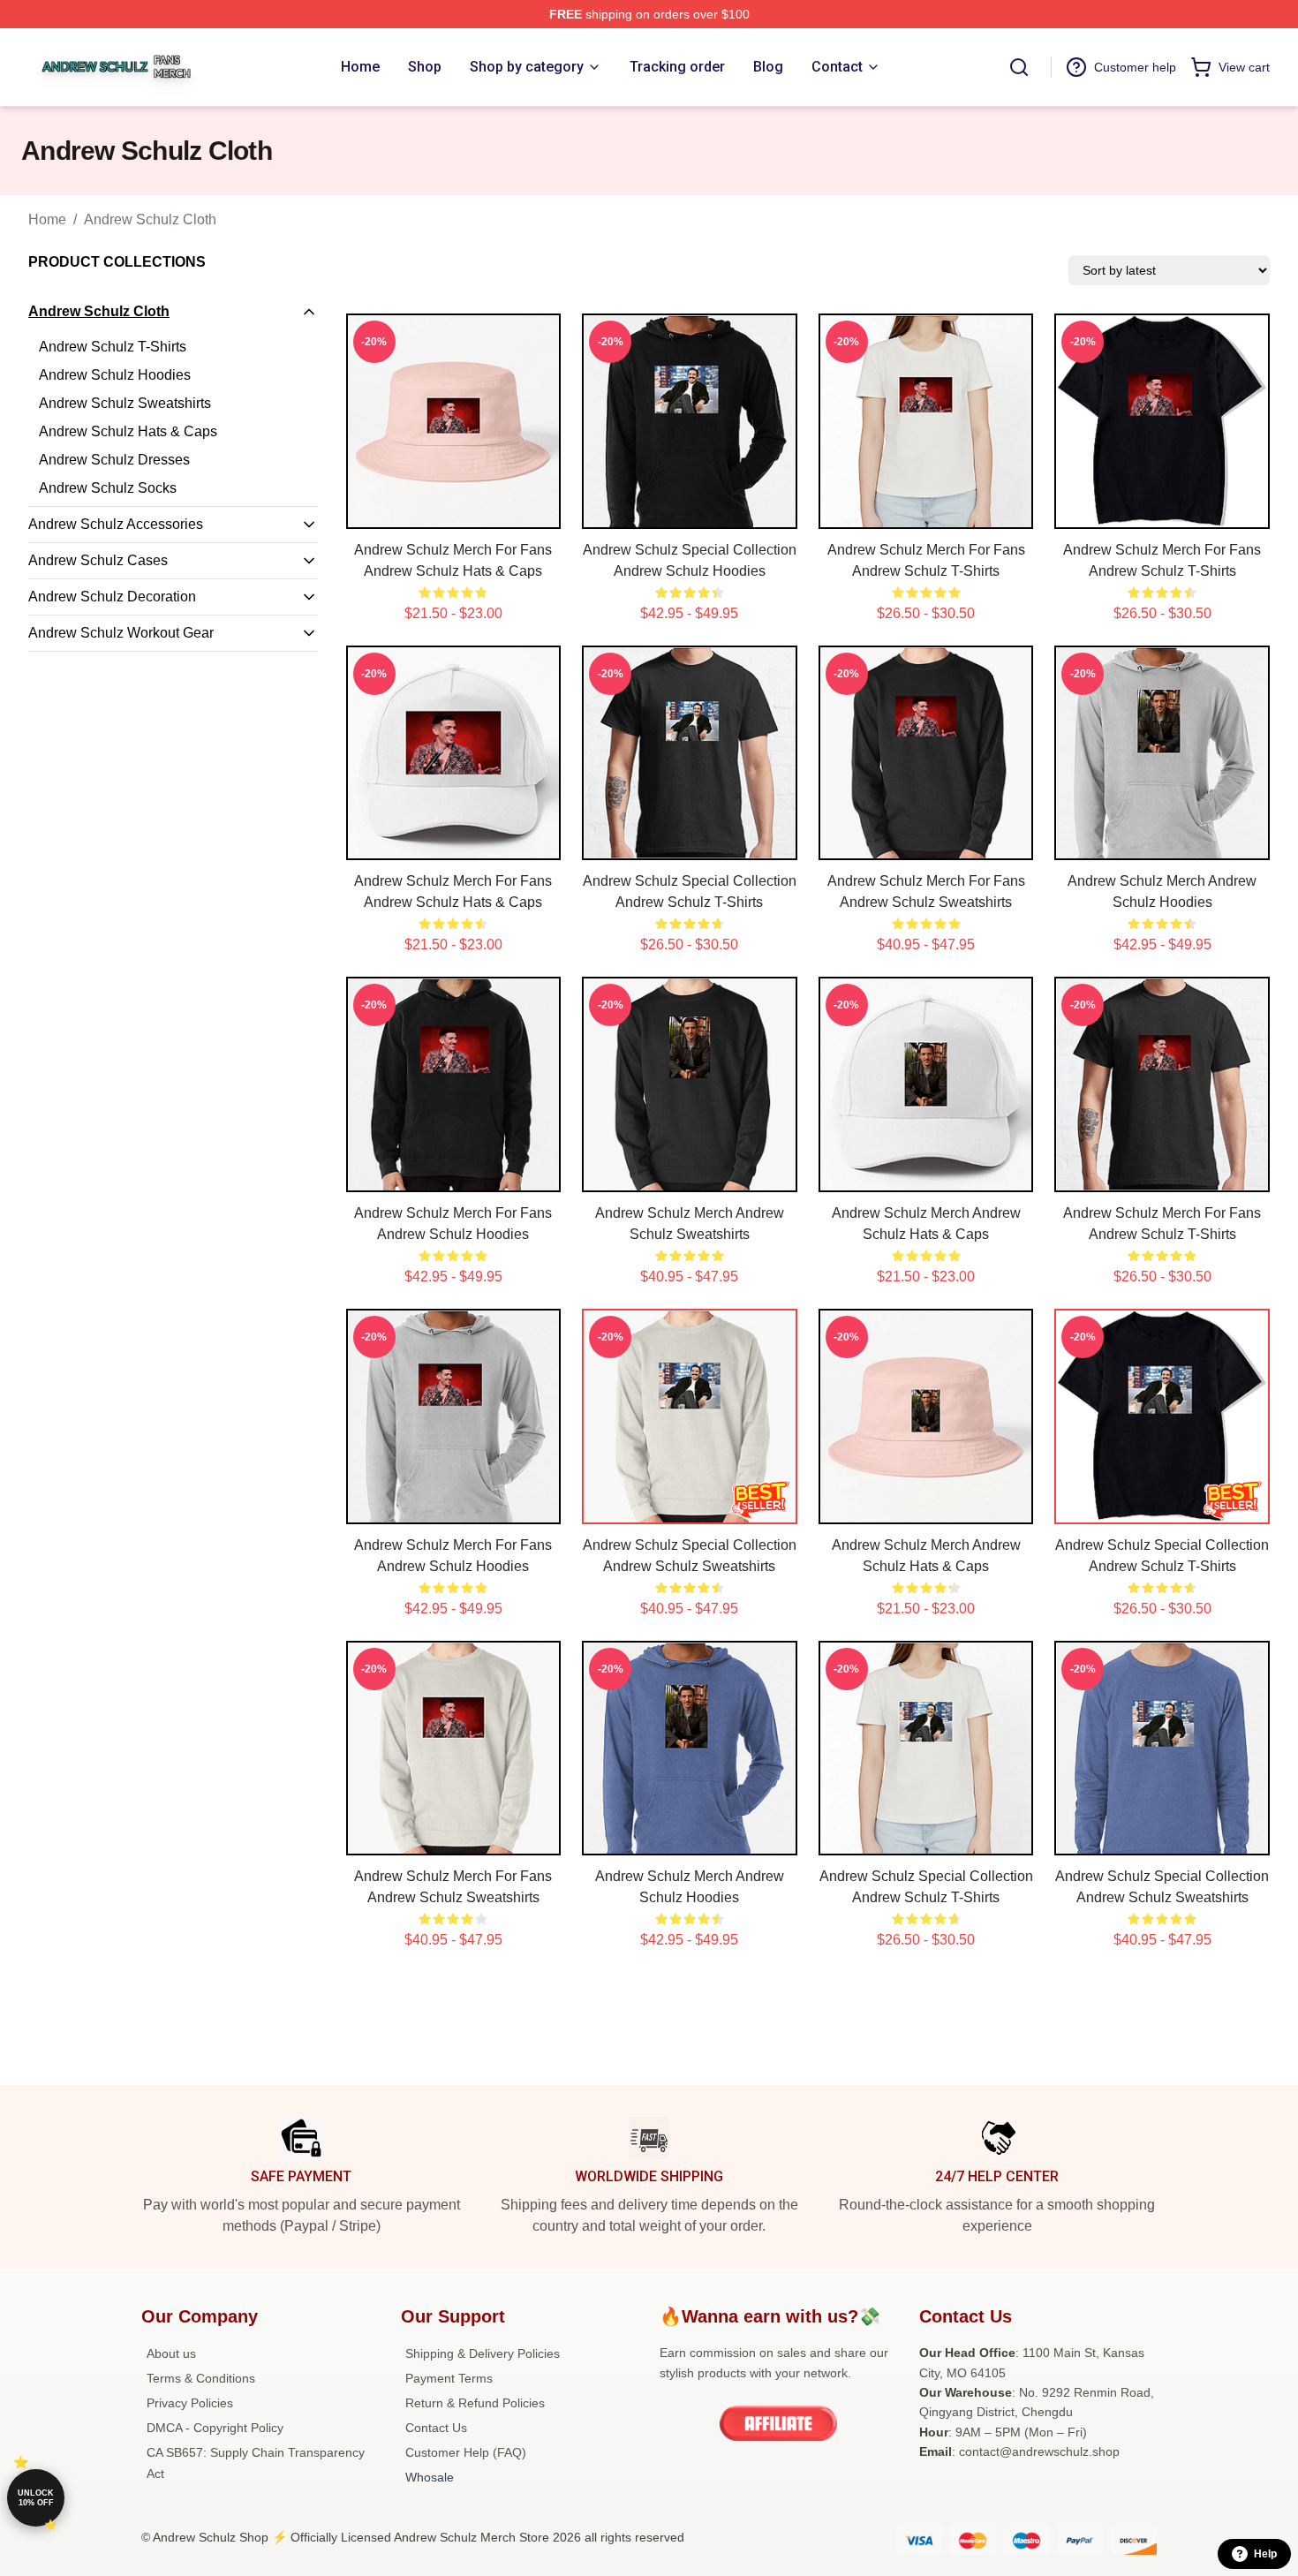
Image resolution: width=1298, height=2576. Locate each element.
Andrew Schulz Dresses (114, 460)
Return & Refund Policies (475, 2403)
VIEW (453, 511)
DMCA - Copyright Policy (215, 2428)
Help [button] (1265, 2554)
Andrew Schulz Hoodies (115, 375)
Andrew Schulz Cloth (150, 219)
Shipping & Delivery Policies (483, 2353)
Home (47, 219)
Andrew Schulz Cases (98, 560)
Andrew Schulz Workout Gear (121, 633)
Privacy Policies (190, 2403)
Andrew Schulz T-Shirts (113, 347)
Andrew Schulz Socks (108, 488)
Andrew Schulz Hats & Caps (128, 431)
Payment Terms (449, 2378)
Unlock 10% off (36, 2498)
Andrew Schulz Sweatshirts (125, 403)
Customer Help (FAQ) (466, 2452)
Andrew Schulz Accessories (116, 524)
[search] (1019, 67)
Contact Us (436, 2428)
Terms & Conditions (201, 2378)
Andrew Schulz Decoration (112, 597)
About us (171, 2353)
